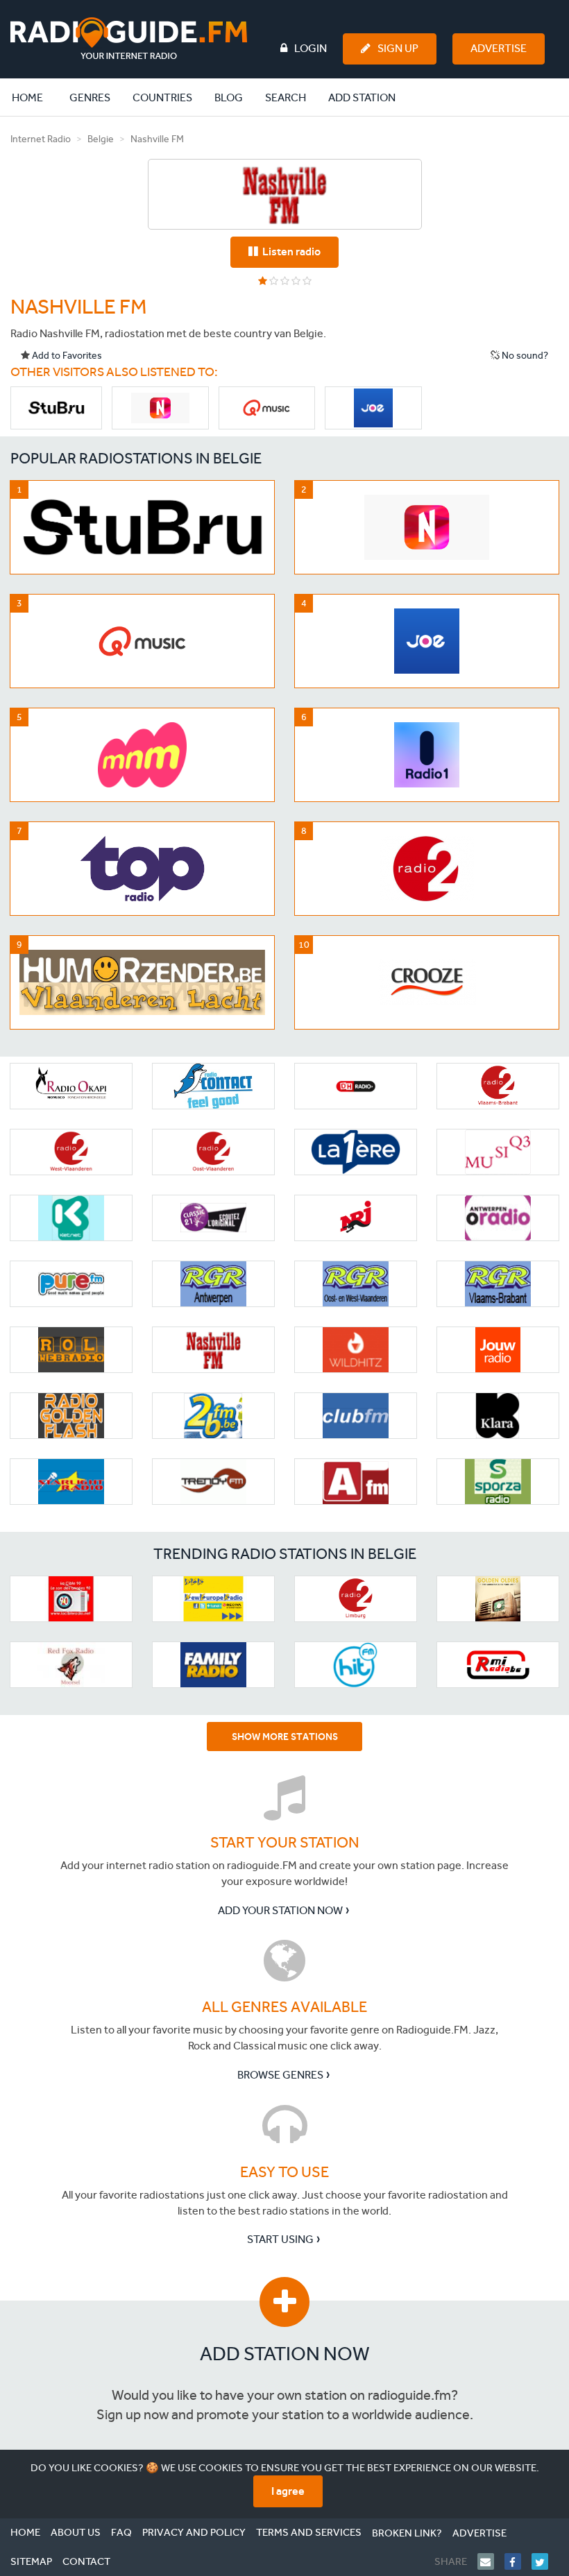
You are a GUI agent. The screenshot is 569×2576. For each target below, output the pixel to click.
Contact (86, 2561)
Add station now (285, 2354)
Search (286, 97)
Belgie (101, 139)
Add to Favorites (66, 356)
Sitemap (31, 2561)
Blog (229, 97)
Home (35, 97)
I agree (288, 2491)
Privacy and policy (194, 2532)
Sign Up (398, 48)
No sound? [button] (524, 356)
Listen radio (289, 251)
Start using (280, 2239)
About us (76, 2532)
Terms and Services (309, 2532)
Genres (90, 97)
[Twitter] (545, 2561)
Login (311, 48)
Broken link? (407, 2533)
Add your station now (280, 1910)
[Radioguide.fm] (129, 39)
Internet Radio (41, 139)
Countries (162, 97)
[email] (491, 2561)
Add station (362, 97)
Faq (121, 2532)
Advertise (499, 48)
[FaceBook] (518, 2561)
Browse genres (280, 2075)
